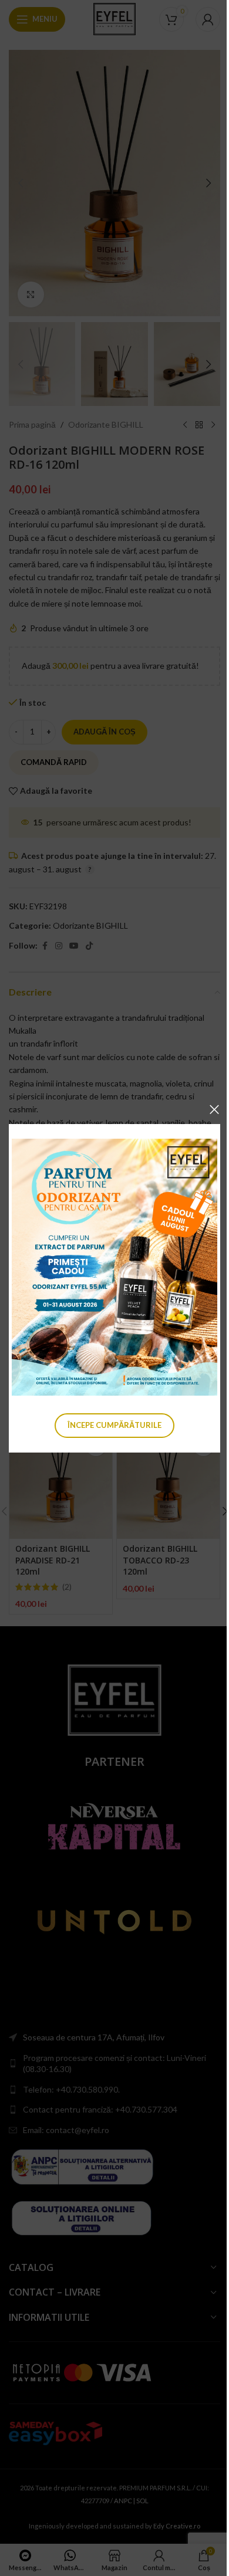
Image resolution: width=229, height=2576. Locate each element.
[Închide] (214, 1109)
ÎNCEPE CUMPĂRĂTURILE (114, 1424)
